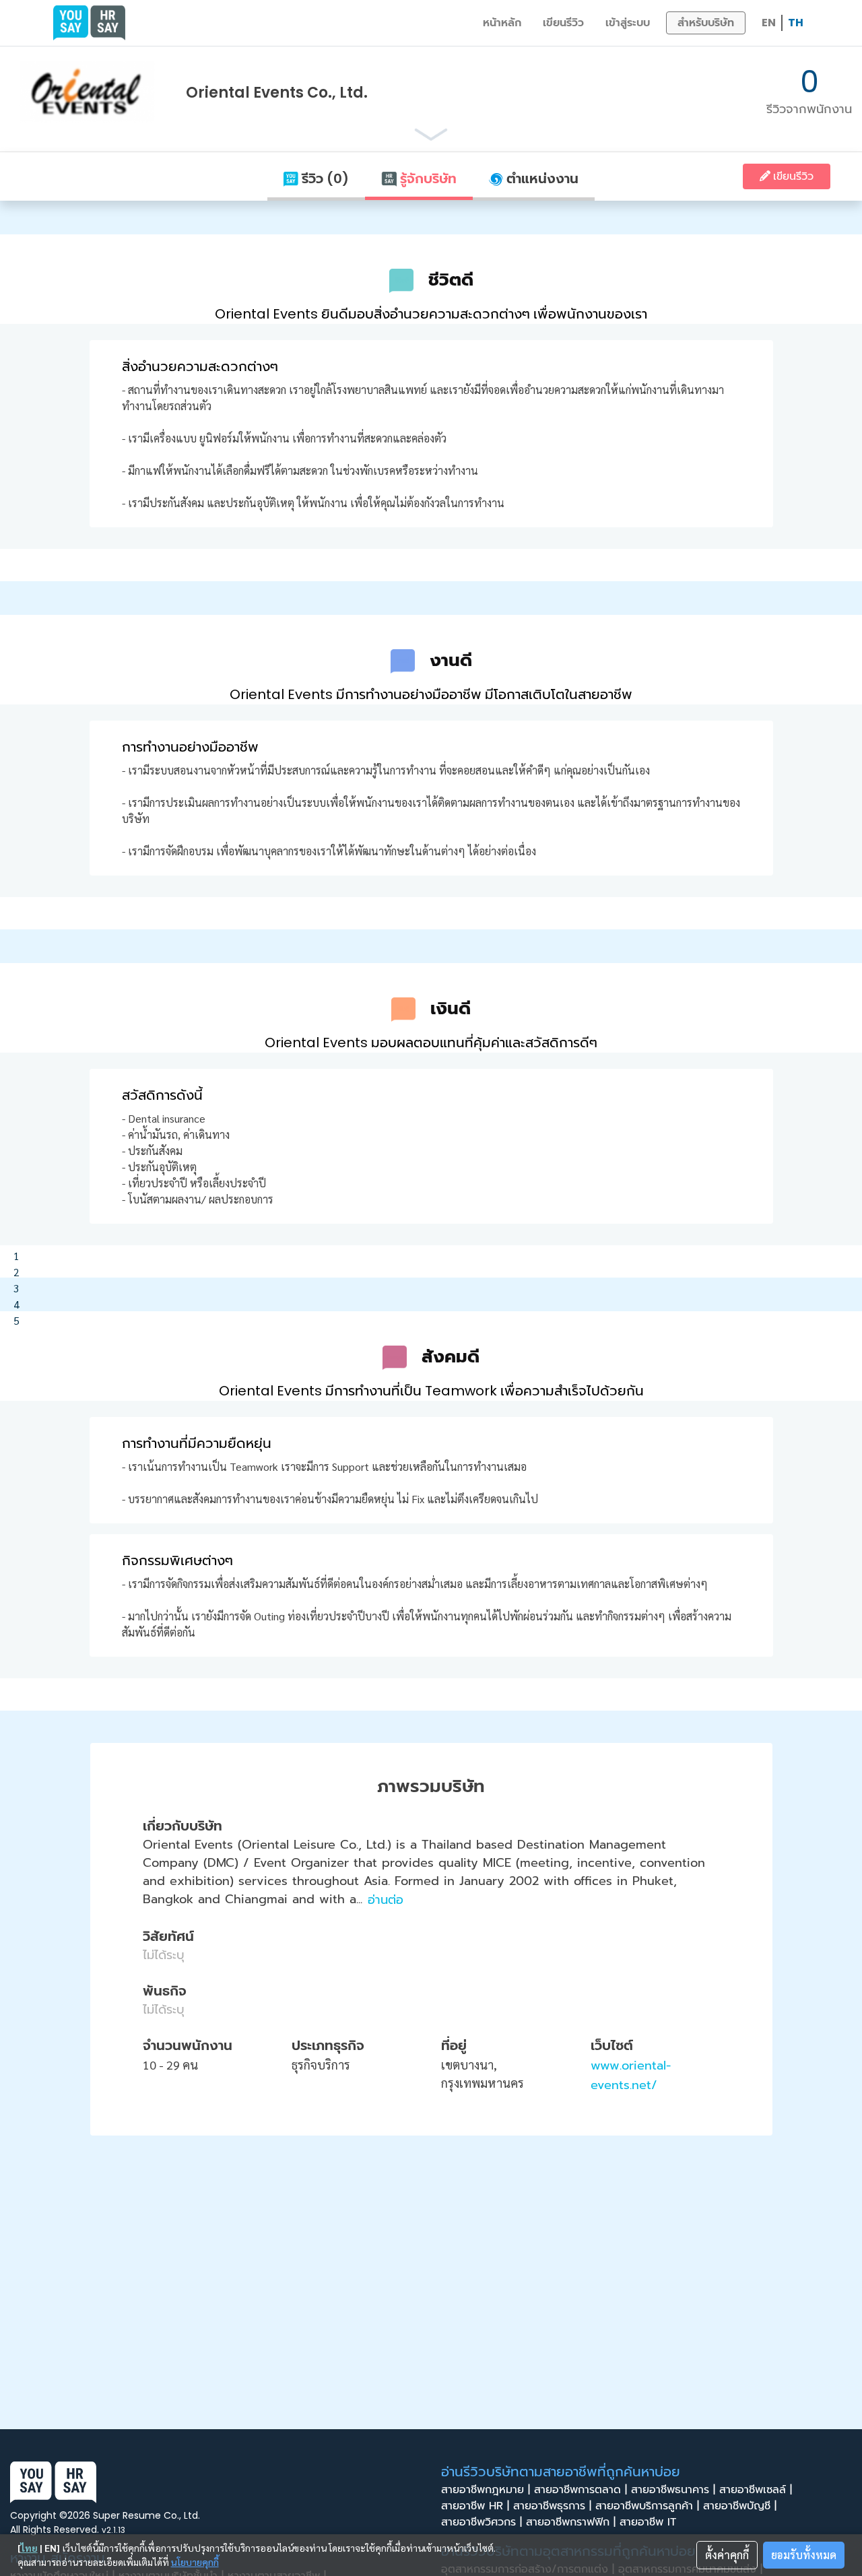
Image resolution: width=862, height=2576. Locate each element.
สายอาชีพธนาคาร (673, 2490)
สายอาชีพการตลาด (581, 2490)
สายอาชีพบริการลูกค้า (647, 2506)
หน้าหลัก (502, 23)
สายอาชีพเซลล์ (756, 2490)
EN (769, 23)
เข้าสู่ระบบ (628, 23)
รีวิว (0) (324, 178)
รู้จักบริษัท (427, 178)
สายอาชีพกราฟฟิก (571, 2522)
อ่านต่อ (386, 1900)
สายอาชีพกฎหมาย (486, 2490)
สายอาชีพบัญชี (740, 2506)
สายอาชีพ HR (475, 2506)
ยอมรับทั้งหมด (804, 2555)
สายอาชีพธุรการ (552, 2506)
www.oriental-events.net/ (631, 2075)
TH (796, 23)
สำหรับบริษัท (706, 23)
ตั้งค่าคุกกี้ (727, 2555)
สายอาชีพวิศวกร (482, 2522)
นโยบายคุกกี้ (195, 2562)
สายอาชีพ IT (650, 2522)
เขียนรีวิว (563, 23)
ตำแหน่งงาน (541, 178)
